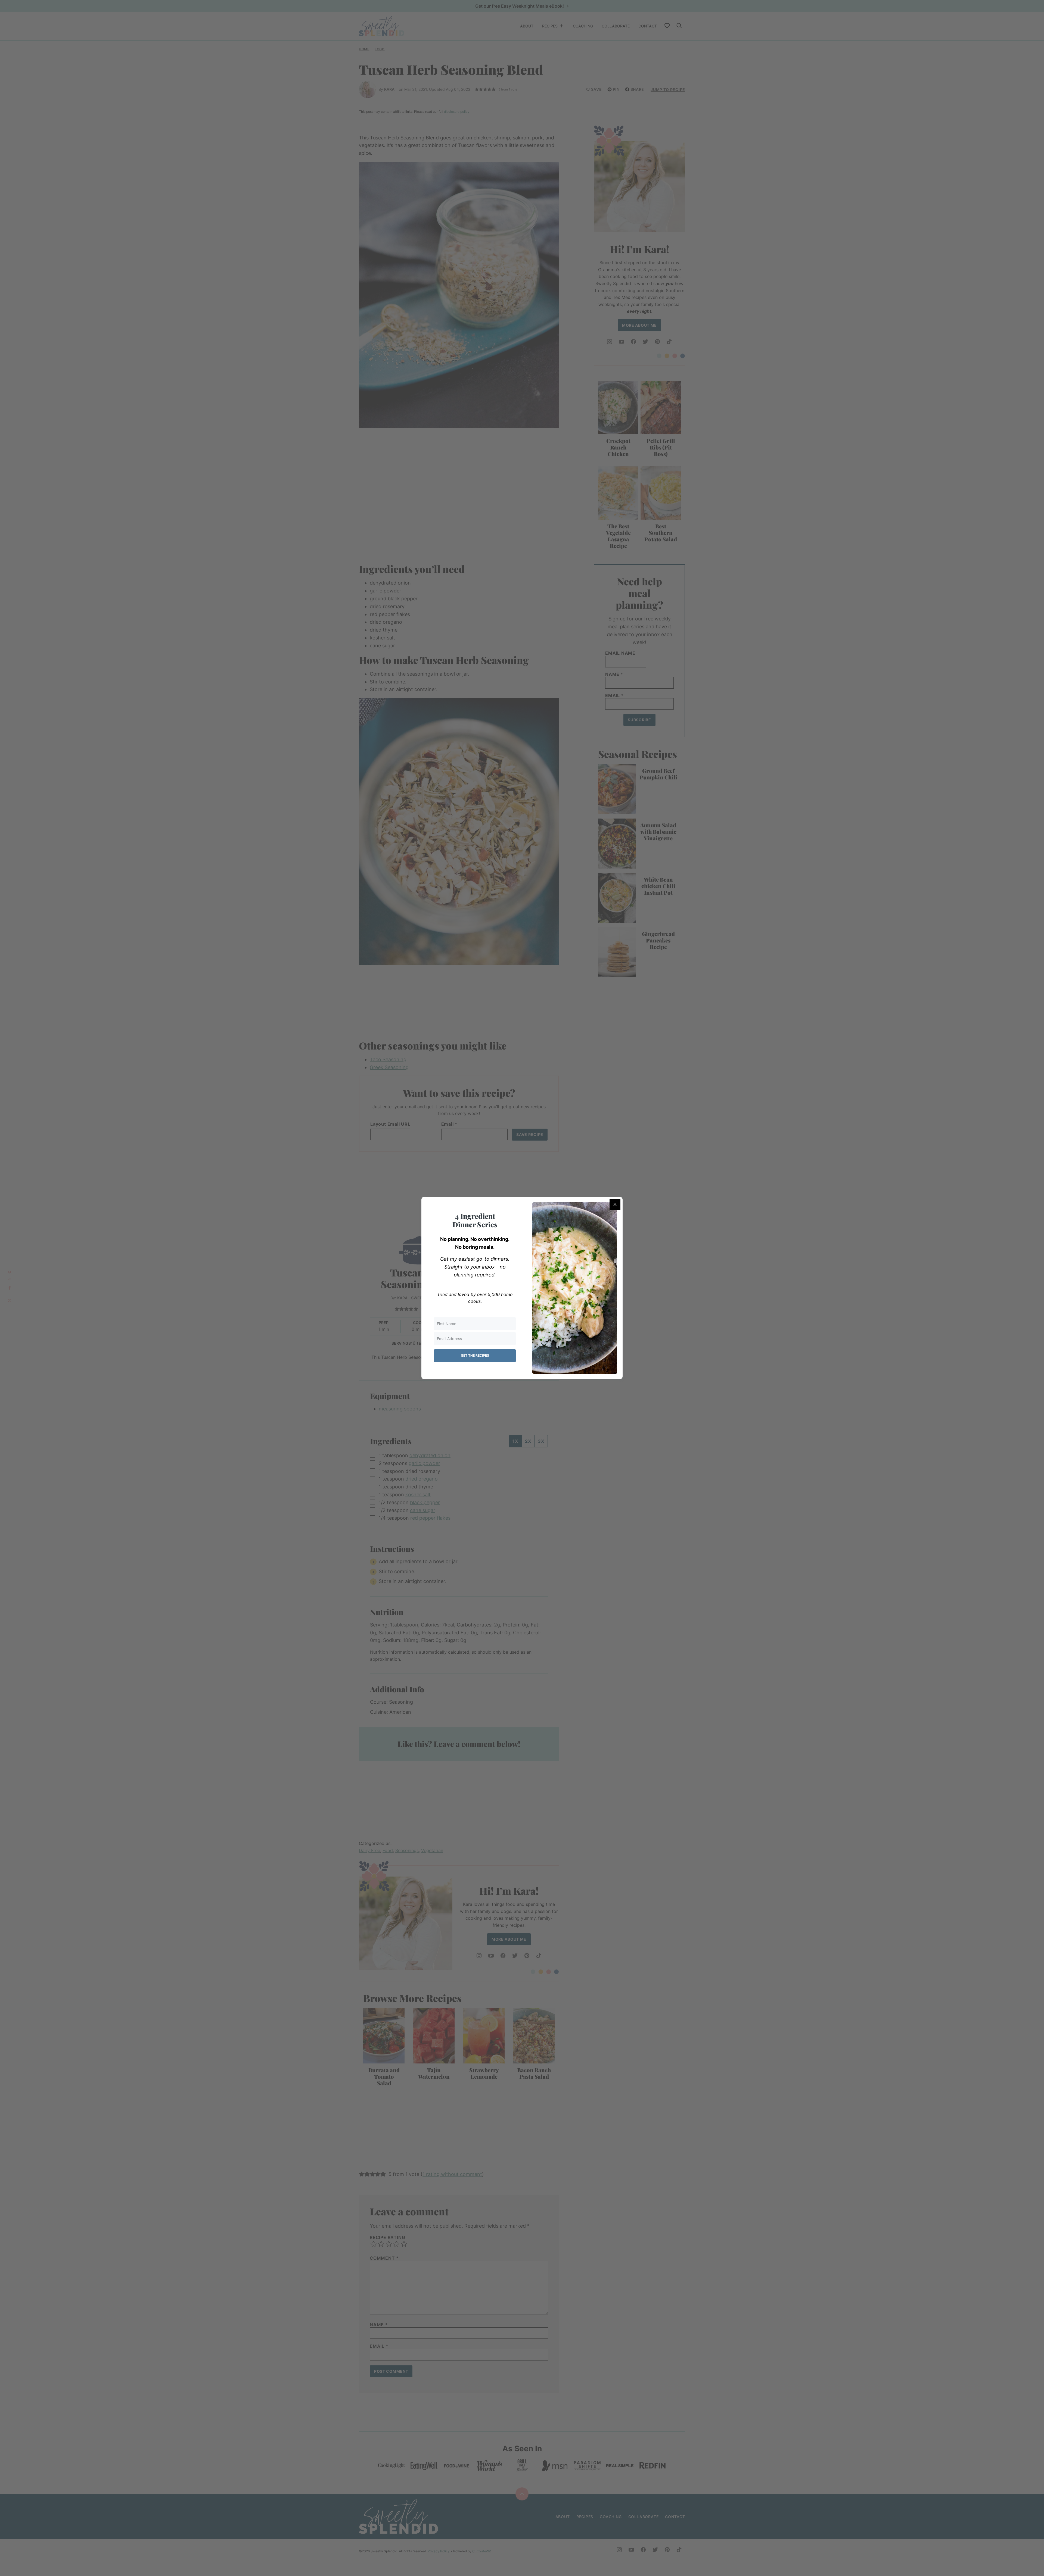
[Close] (615, 1204)
